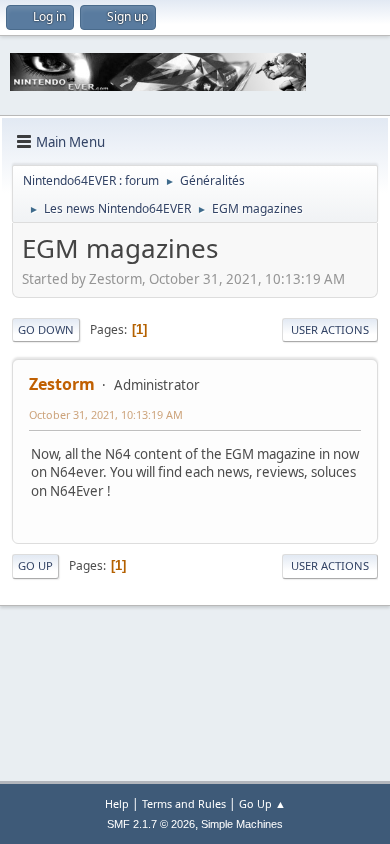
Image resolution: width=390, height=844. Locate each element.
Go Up (35, 565)
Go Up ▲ (262, 803)
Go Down (46, 329)
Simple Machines (242, 824)
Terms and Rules (184, 803)
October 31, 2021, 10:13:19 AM (106, 414)
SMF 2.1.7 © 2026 (151, 824)
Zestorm (62, 384)
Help (117, 803)
